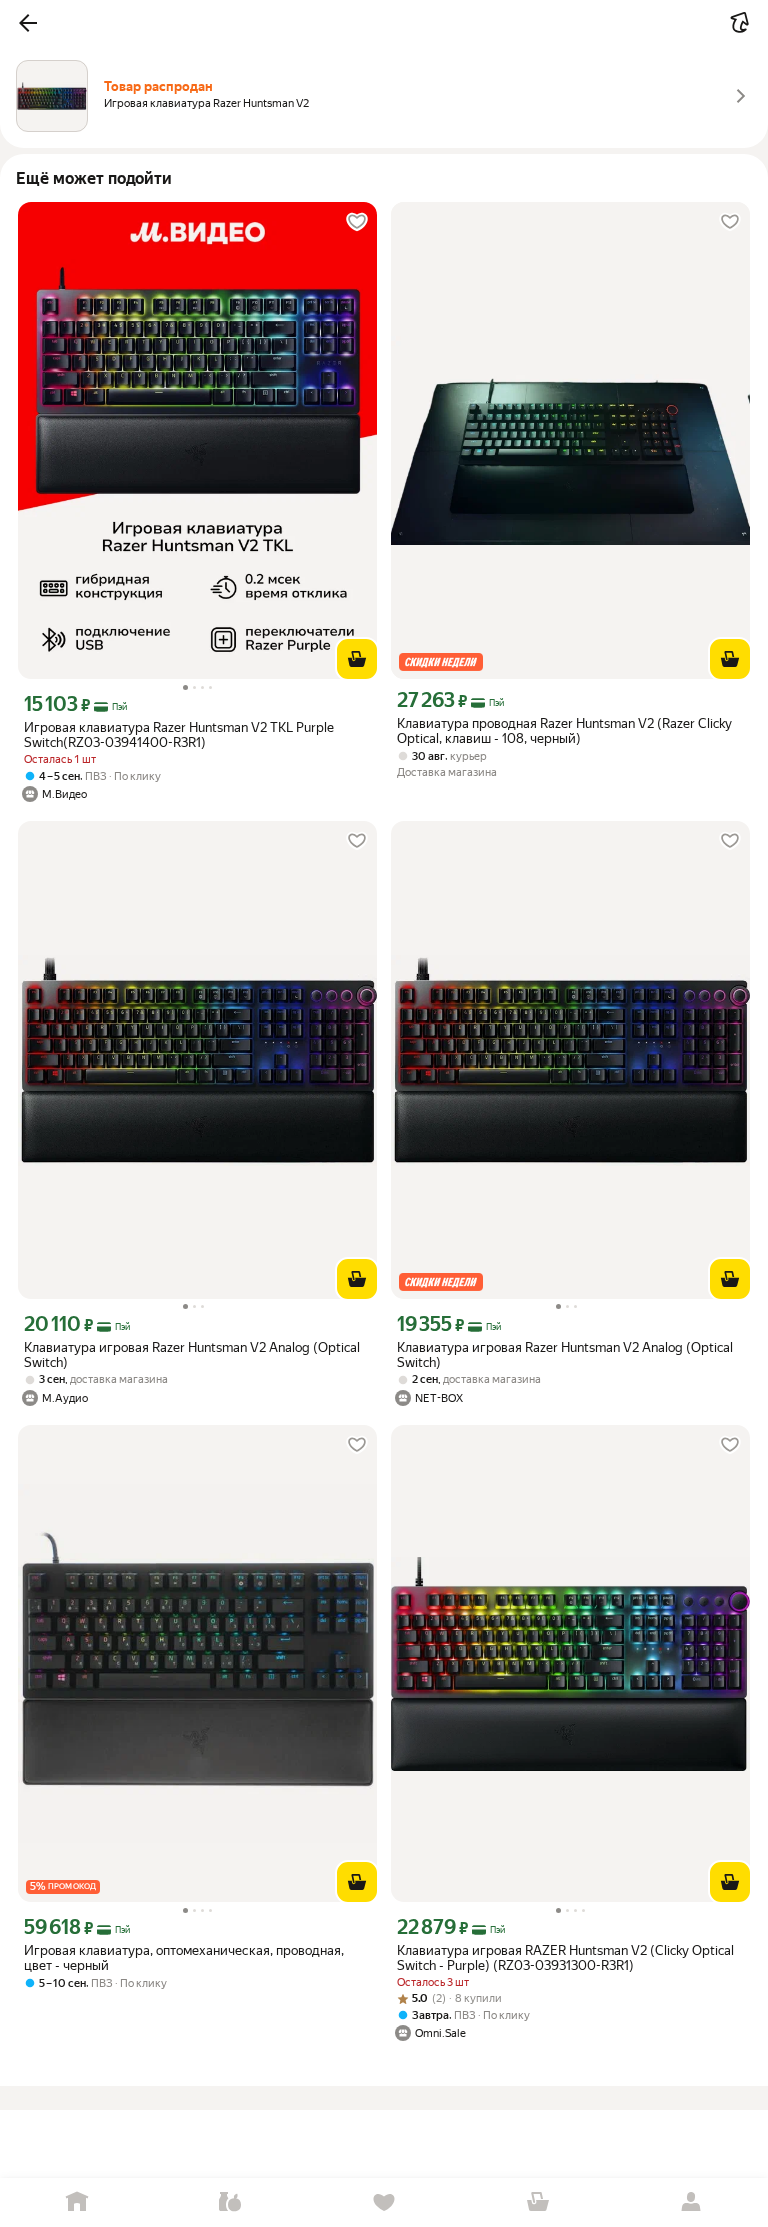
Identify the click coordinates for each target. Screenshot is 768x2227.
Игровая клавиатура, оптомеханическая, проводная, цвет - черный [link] (184, 1958)
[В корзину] (357, 659)
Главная (77, 2202)
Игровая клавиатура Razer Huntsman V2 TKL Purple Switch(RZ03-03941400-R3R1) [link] (179, 735)
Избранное (384, 2202)
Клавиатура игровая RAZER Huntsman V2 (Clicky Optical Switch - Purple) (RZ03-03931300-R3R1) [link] (565, 1958)
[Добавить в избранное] (357, 222)
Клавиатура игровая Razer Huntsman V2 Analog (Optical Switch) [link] (192, 1355)
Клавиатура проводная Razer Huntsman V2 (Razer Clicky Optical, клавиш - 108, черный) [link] (564, 731)
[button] (28, 23)
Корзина (538, 2202)
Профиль (691, 2202)
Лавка (231, 2202)
